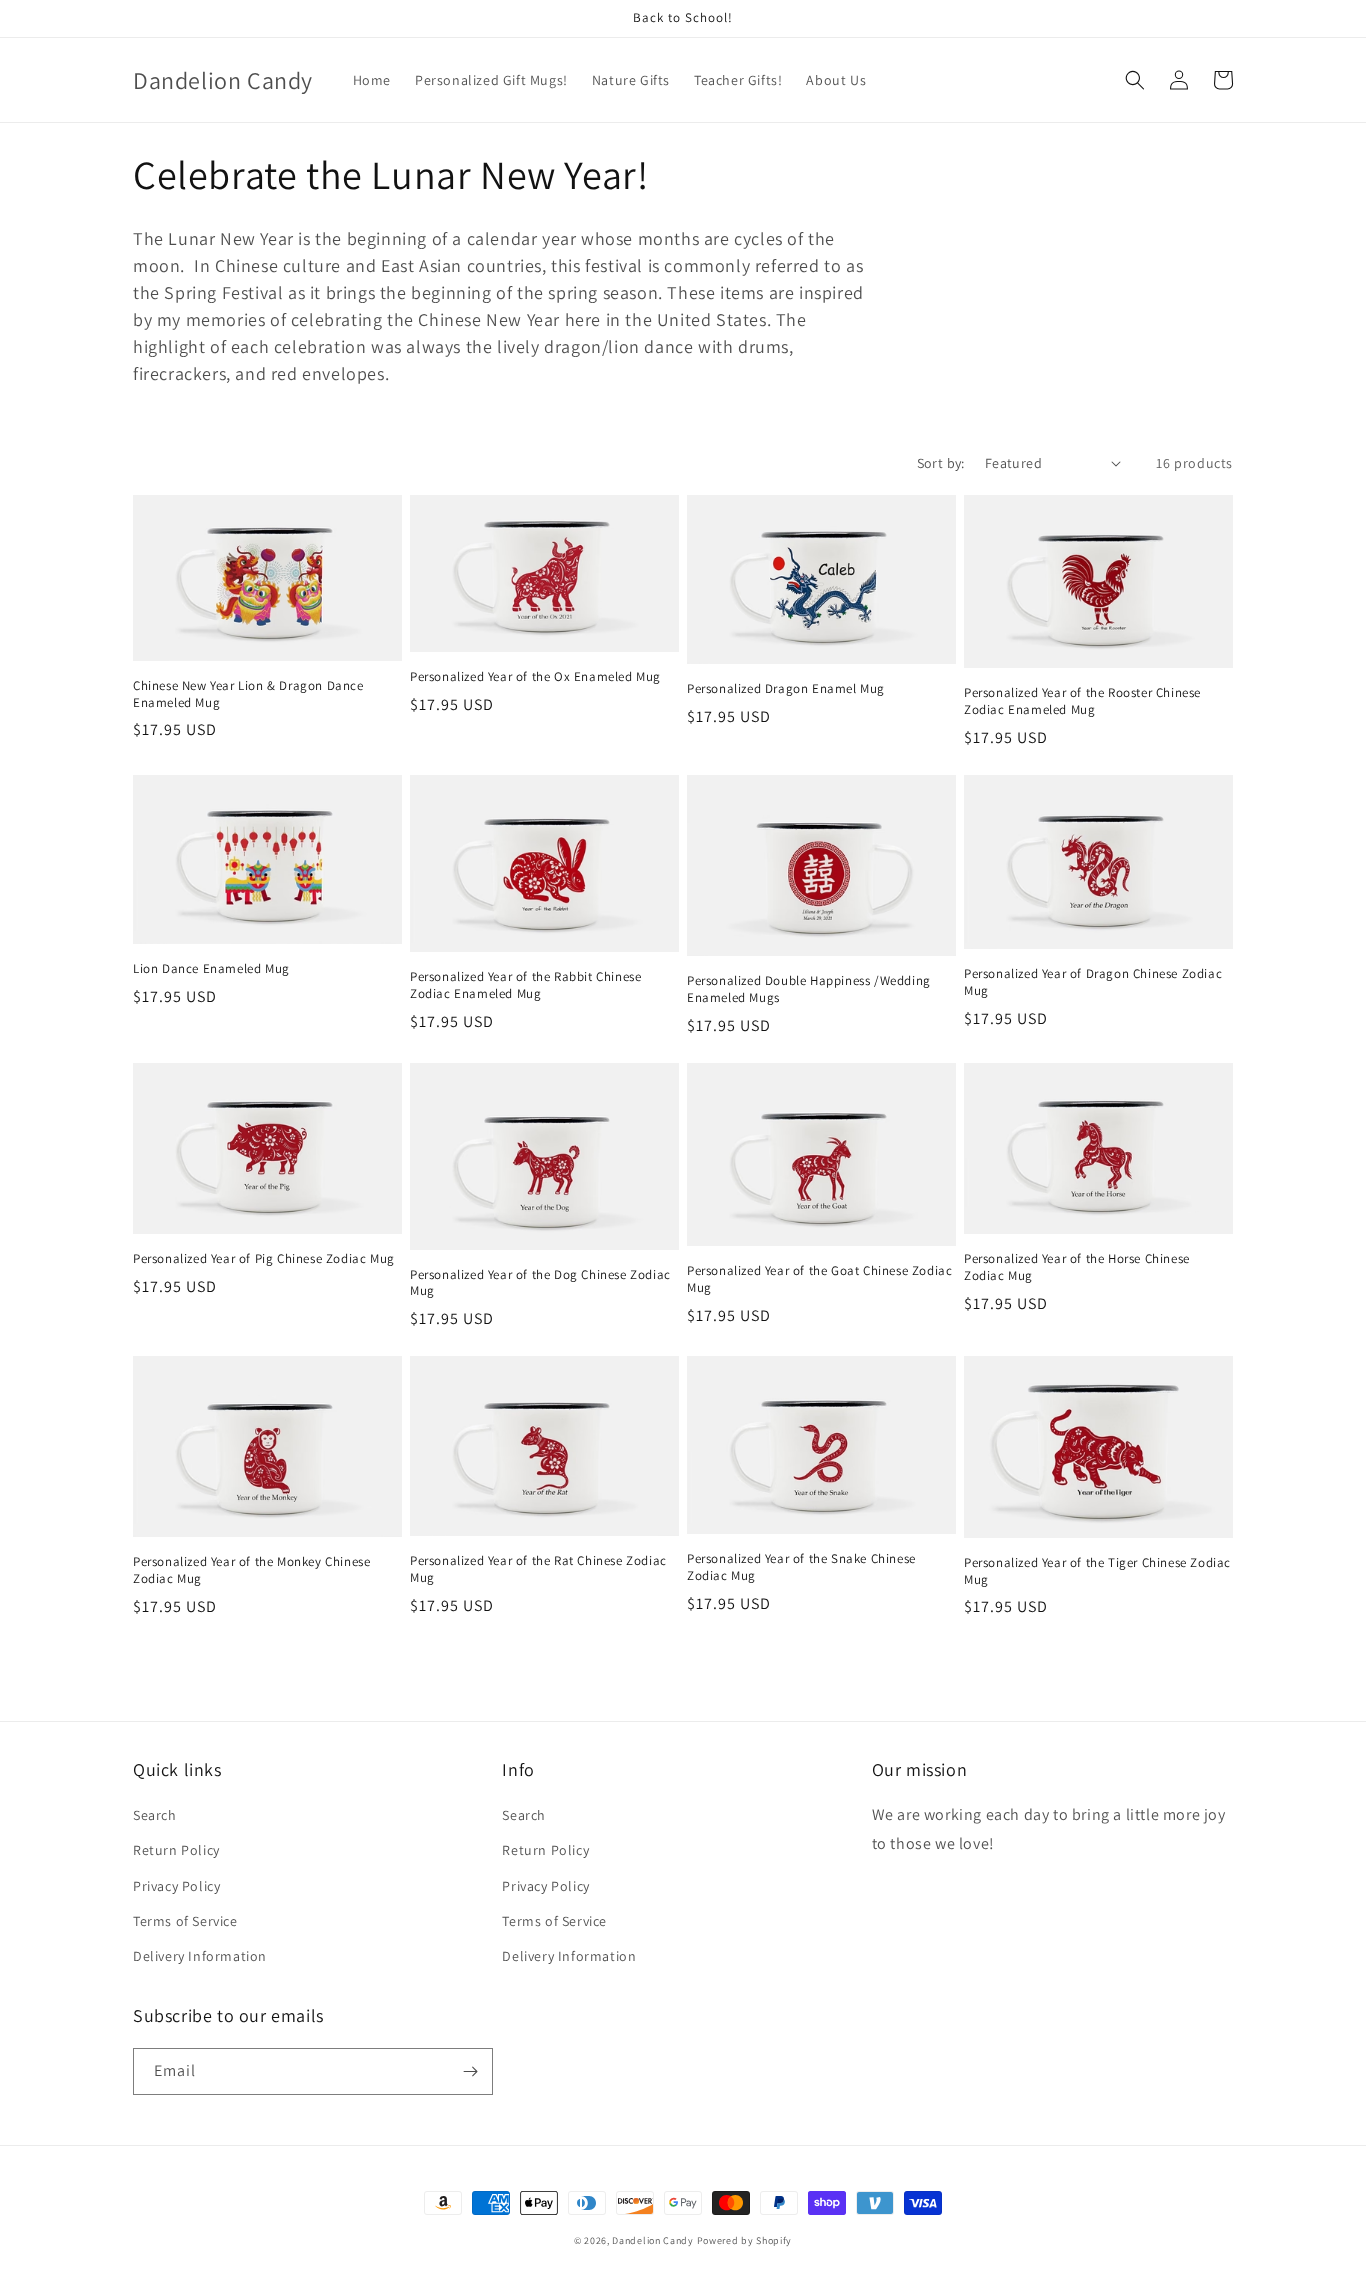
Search (155, 1815)
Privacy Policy (176, 1886)
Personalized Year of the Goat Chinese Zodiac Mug (819, 1279)
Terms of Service (185, 1921)
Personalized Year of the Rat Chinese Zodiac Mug (538, 1569)
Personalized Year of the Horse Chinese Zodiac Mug (1077, 1267)
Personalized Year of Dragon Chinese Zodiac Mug (1093, 982)
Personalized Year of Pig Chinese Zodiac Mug (264, 1259)
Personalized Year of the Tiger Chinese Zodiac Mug (1097, 1571)
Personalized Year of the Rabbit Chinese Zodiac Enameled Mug (525, 985)
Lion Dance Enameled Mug (211, 969)
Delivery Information (200, 1956)
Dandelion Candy (653, 2240)
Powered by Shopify (745, 2240)
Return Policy (176, 1850)
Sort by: (941, 463)
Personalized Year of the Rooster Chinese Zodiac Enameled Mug (1082, 701)
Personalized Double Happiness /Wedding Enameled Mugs (809, 989)
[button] (1135, 80)
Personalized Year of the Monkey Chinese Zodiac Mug (251, 1570)
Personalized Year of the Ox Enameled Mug (535, 677)
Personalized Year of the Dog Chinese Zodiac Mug (540, 1283)
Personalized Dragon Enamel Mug (786, 689)
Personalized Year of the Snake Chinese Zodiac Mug (801, 1567)
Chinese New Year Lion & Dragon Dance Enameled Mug (248, 694)
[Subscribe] (470, 2071)
